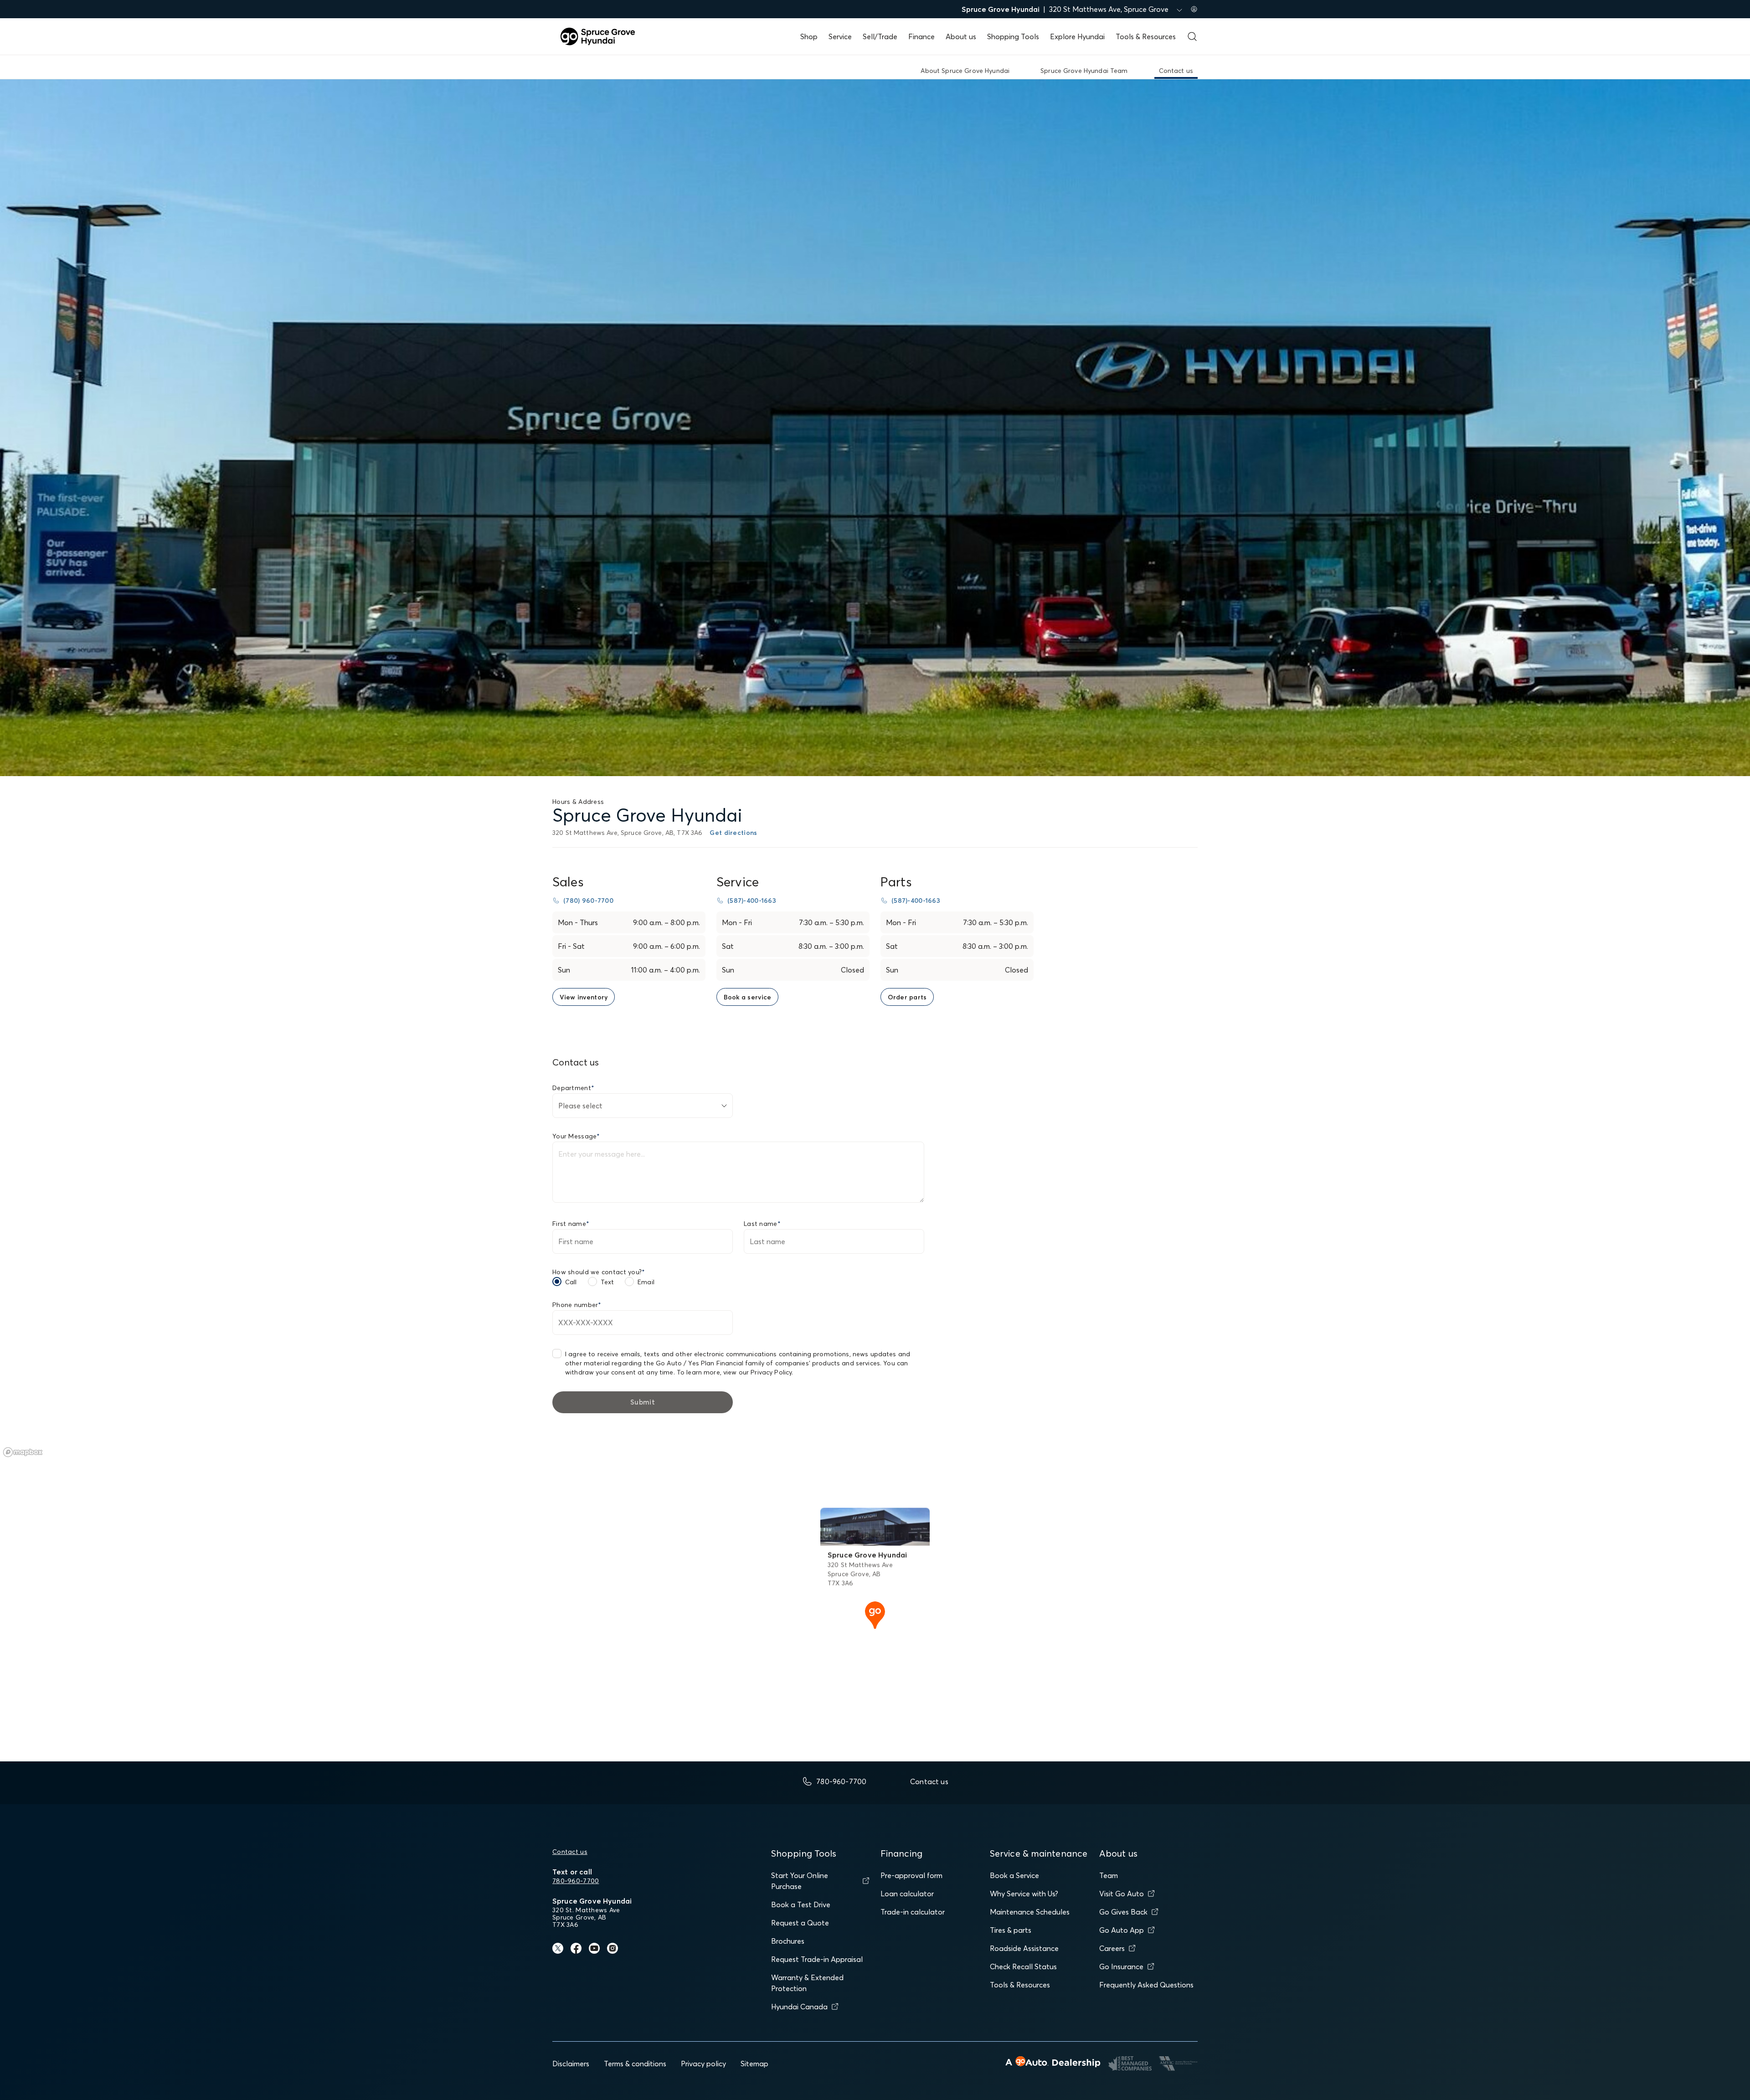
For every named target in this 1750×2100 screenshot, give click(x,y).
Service (840, 36)
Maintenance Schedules (1030, 1912)
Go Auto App (1122, 1930)
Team (1109, 1875)
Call (571, 1282)
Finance (921, 36)
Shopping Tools (1013, 36)
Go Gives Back (1123, 1912)
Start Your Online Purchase (800, 1881)
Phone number (577, 1305)
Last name (762, 1224)
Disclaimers (571, 2064)
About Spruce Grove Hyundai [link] (965, 71)
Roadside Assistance (1024, 1948)
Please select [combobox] (580, 1106)
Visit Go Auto (1122, 1894)
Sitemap (754, 2064)
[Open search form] (1192, 36)
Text (607, 1282)
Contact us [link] (1176, 71)
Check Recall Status (1023, 1966)
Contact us (570, 1852)
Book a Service (1014, 1875)
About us (961, 36)
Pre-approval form (911, 1875)
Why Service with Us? (1024, 1894)
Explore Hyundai (1077, 36)
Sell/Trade (880, 36)
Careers (1112, 1948)
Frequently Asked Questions (1146, 1985)
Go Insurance (1121, 1966)
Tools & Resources (1146, 36)
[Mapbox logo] (23, 1452)
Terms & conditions (635, 2064)
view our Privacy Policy (757, 1372)
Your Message (576, 1136)
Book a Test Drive (801, 1904)
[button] (875, 1614)
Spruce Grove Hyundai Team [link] (1084, 71)
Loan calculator (907, 1894)
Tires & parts (1011, 1930)
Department (573, 1088)
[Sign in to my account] (1194, 9)
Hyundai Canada (799, 2007)
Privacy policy (703, 2064)
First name (571, 1224)
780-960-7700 (576, 1881)
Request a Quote (800, 1923)
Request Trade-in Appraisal (817, 1959)
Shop (809, 36)
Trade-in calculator (913, 1912)
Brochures (788, 1941)
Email (646, 1282)
